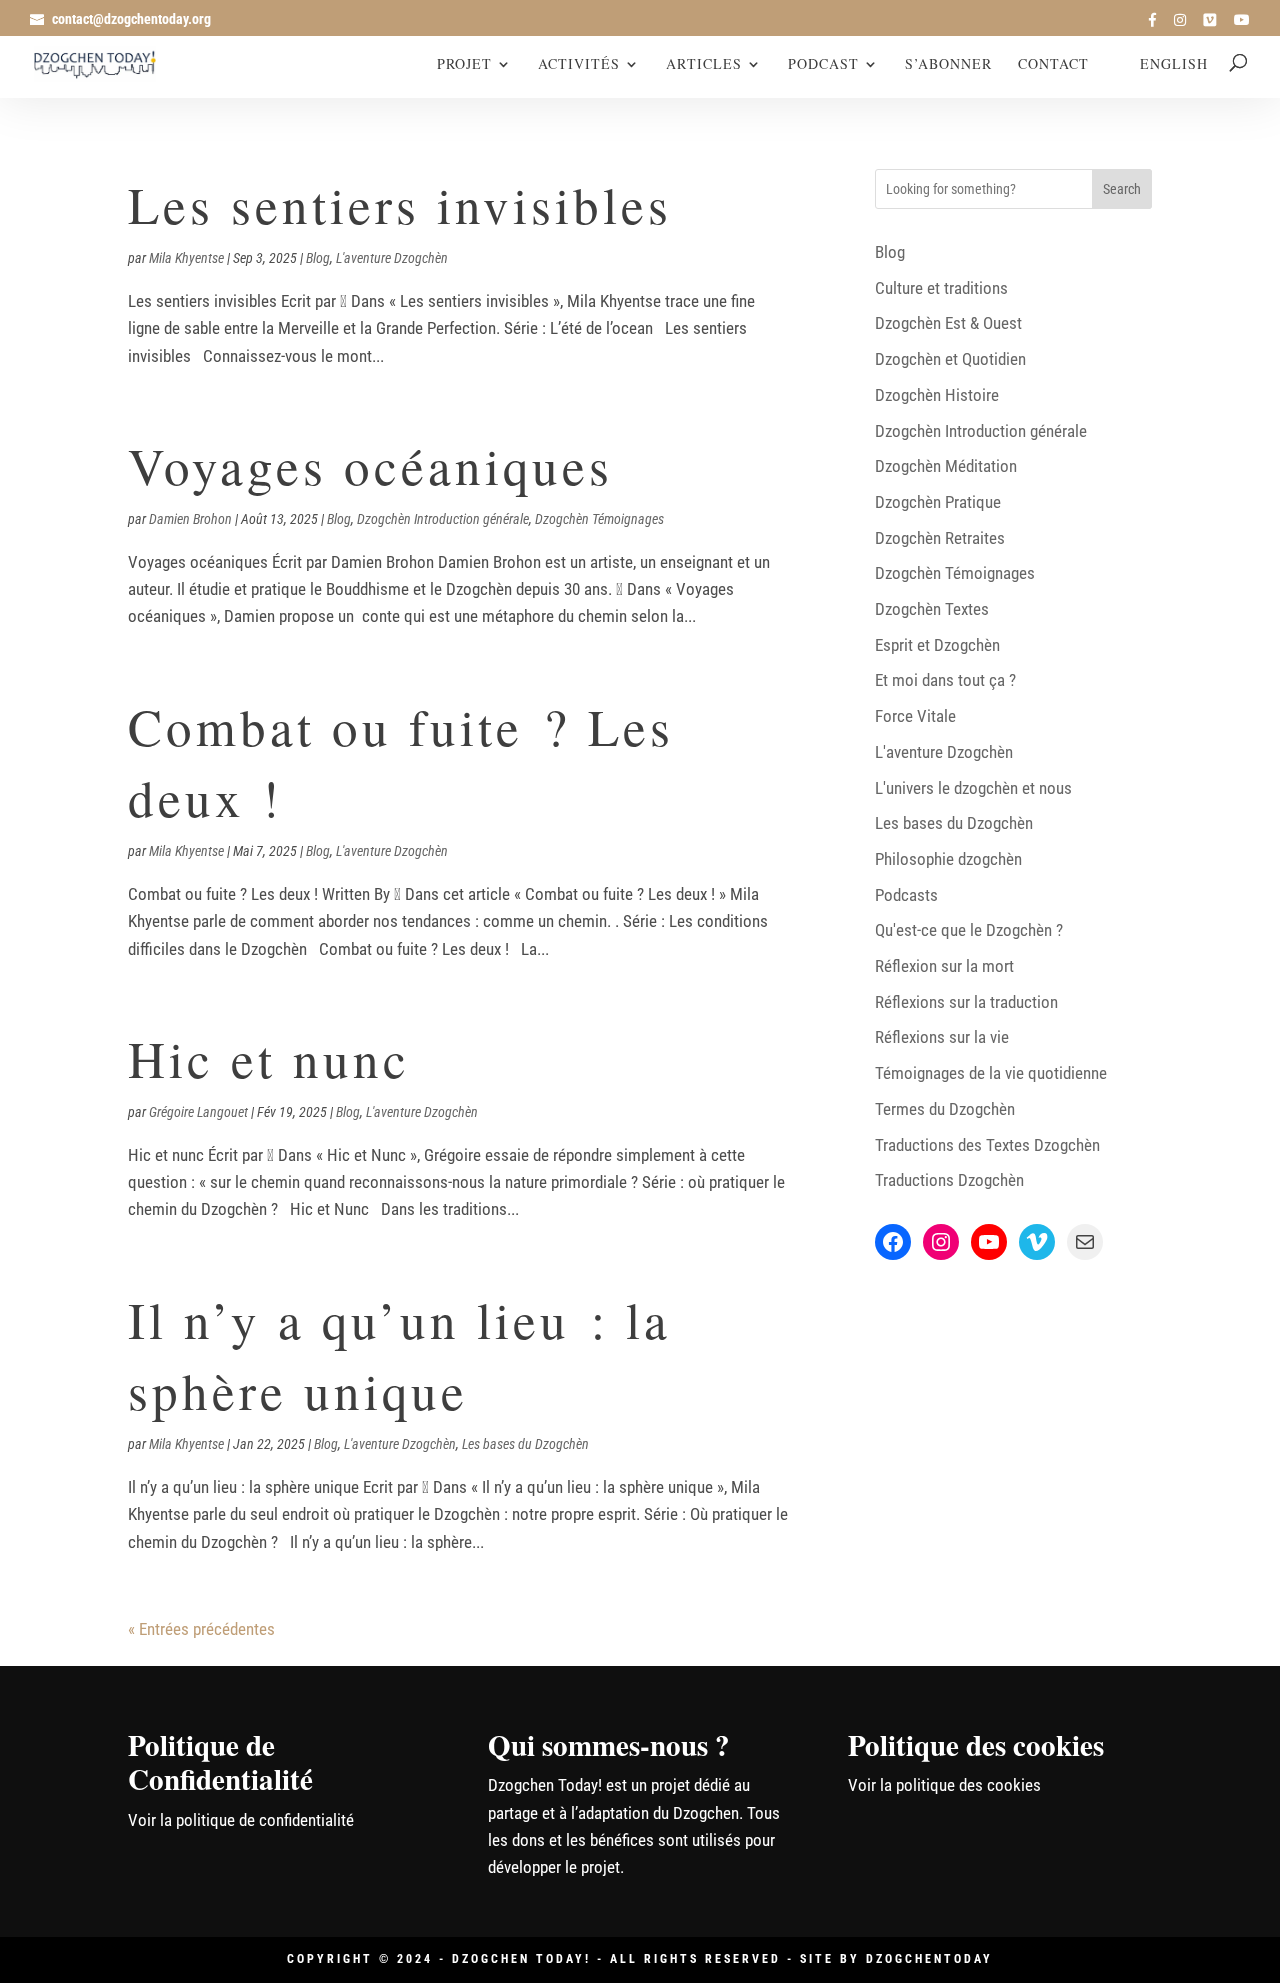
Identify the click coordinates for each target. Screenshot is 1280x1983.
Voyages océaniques (370, 465)
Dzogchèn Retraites (940, 538)
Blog (318, 258)
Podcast (823, 65)
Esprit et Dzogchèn (937, 645)
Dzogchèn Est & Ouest (948, 323)
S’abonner (948, 65)
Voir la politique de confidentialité (241, 1820)
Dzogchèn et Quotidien (950, 359)
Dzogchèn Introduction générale (443, 519)
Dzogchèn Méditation (946, 466)
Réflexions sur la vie (942, 1037)
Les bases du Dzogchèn (525, 1444)
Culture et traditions (941, 288)
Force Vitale (915, 716)
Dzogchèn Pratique (938, 502)
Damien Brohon (190, 519)
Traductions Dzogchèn (949, 1180)
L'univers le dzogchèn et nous (973, 788)
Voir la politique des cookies (944, 1785)
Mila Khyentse (186, 258)
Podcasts (906, 895)
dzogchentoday (929, 1959)
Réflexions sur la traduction (966, 1002)
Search (1122, 189)
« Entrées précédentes (201, 1629)
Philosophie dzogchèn (948, 859)
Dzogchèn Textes (932, 609)
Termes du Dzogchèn (945, 1109)
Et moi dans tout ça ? (945, 680)
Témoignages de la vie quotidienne (991, 1073)
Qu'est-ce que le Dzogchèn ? (969, 930)
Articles (704, 65)
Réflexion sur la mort (944, 966)
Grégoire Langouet (198, 1112)
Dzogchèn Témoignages (599, 519)
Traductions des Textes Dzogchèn (987, 1145)
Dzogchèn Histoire (937, 395)
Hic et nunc (269, 1058)
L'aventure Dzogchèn (392, 258)
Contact (1053, 65)
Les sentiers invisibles (400, 204)
